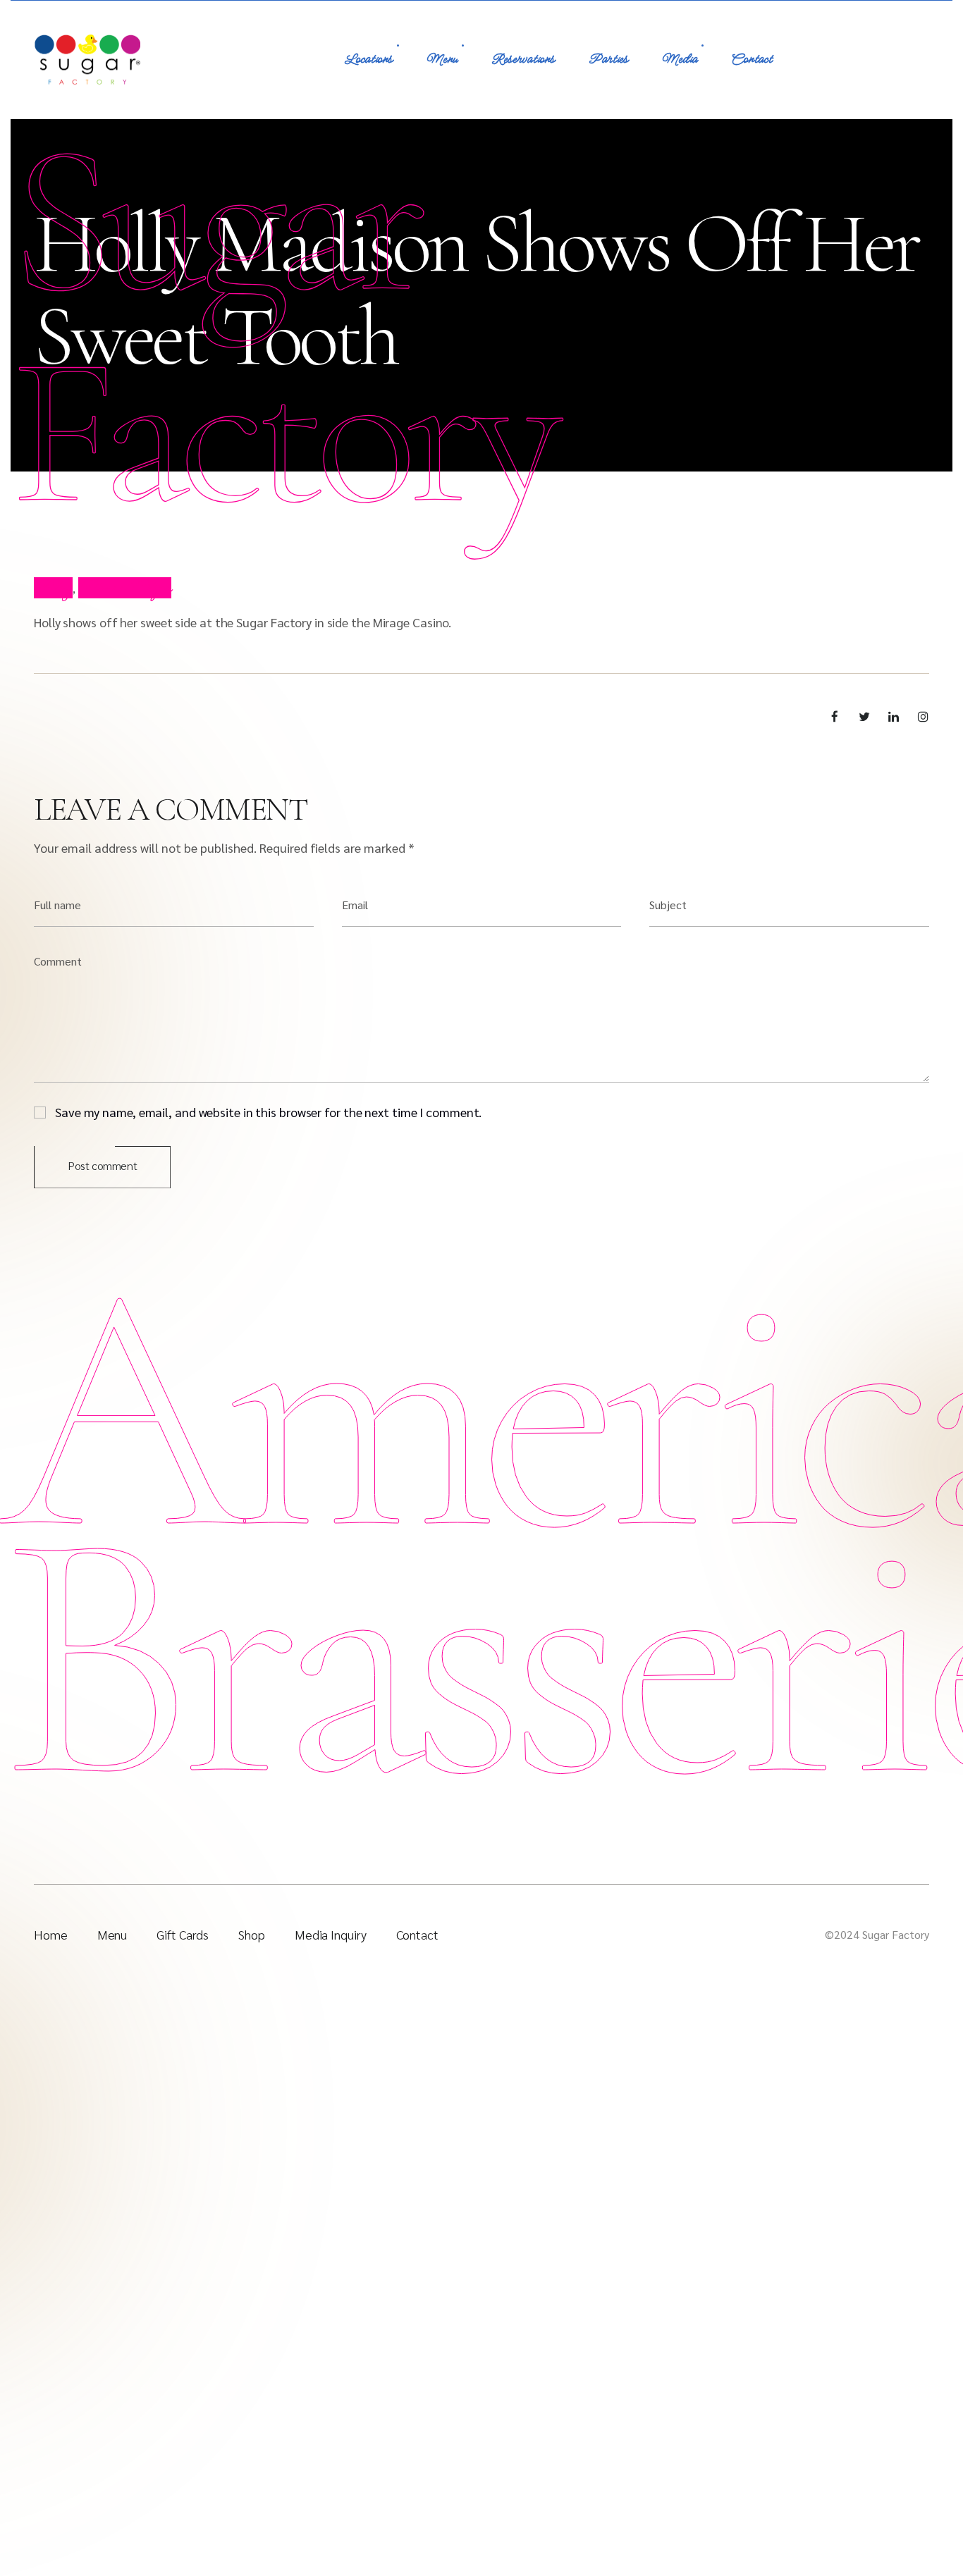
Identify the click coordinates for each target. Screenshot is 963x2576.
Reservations (523, 60)
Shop (252, 1934)
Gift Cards (183, 1934)
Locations (368, 60)
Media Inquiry (331, 1934)
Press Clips (125, 588)
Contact (752, 60)
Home (51, 1934)
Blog (53, 588)
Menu (442, 60)
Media (680, 60)
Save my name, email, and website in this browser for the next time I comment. (268, 1111)
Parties (608, 60)
